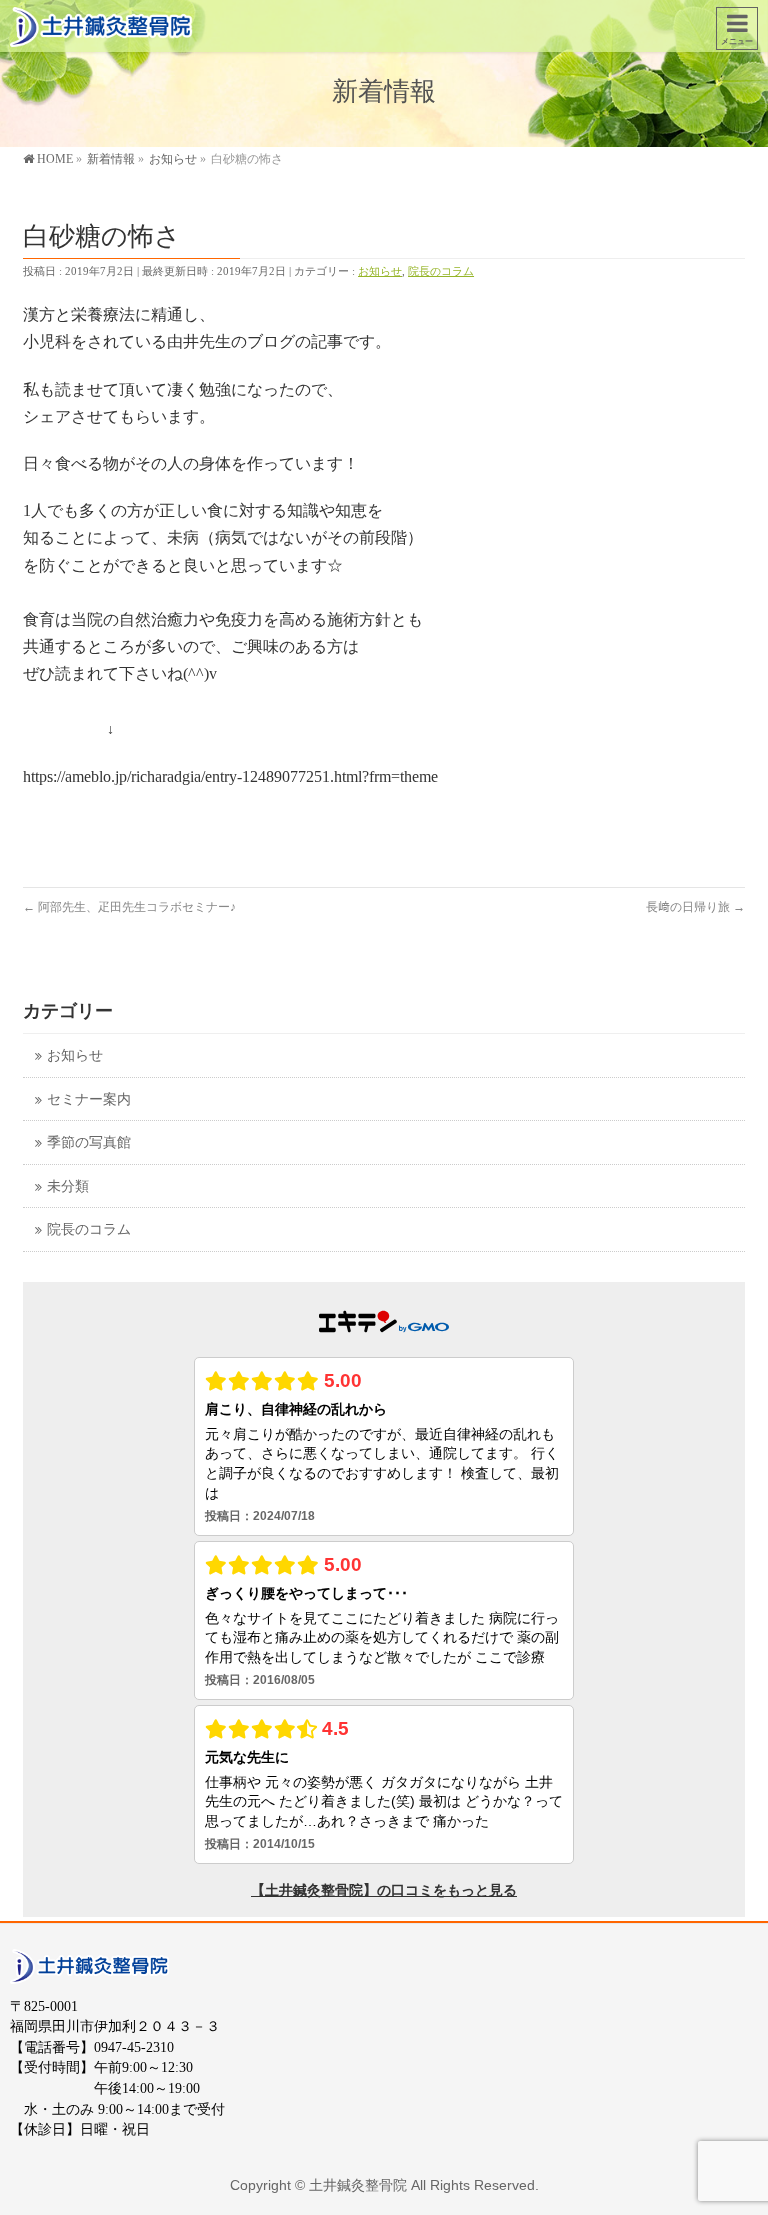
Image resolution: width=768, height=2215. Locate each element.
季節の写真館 (89, 1142)
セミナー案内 (89, 1099)
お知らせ (380, 271)
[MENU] (737, 28)
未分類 (68, 1186)
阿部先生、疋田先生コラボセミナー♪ (129, 907)
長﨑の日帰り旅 (695, 907)
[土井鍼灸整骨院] (101, 25)
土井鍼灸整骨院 (358, 2185)
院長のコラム (441, 271)
